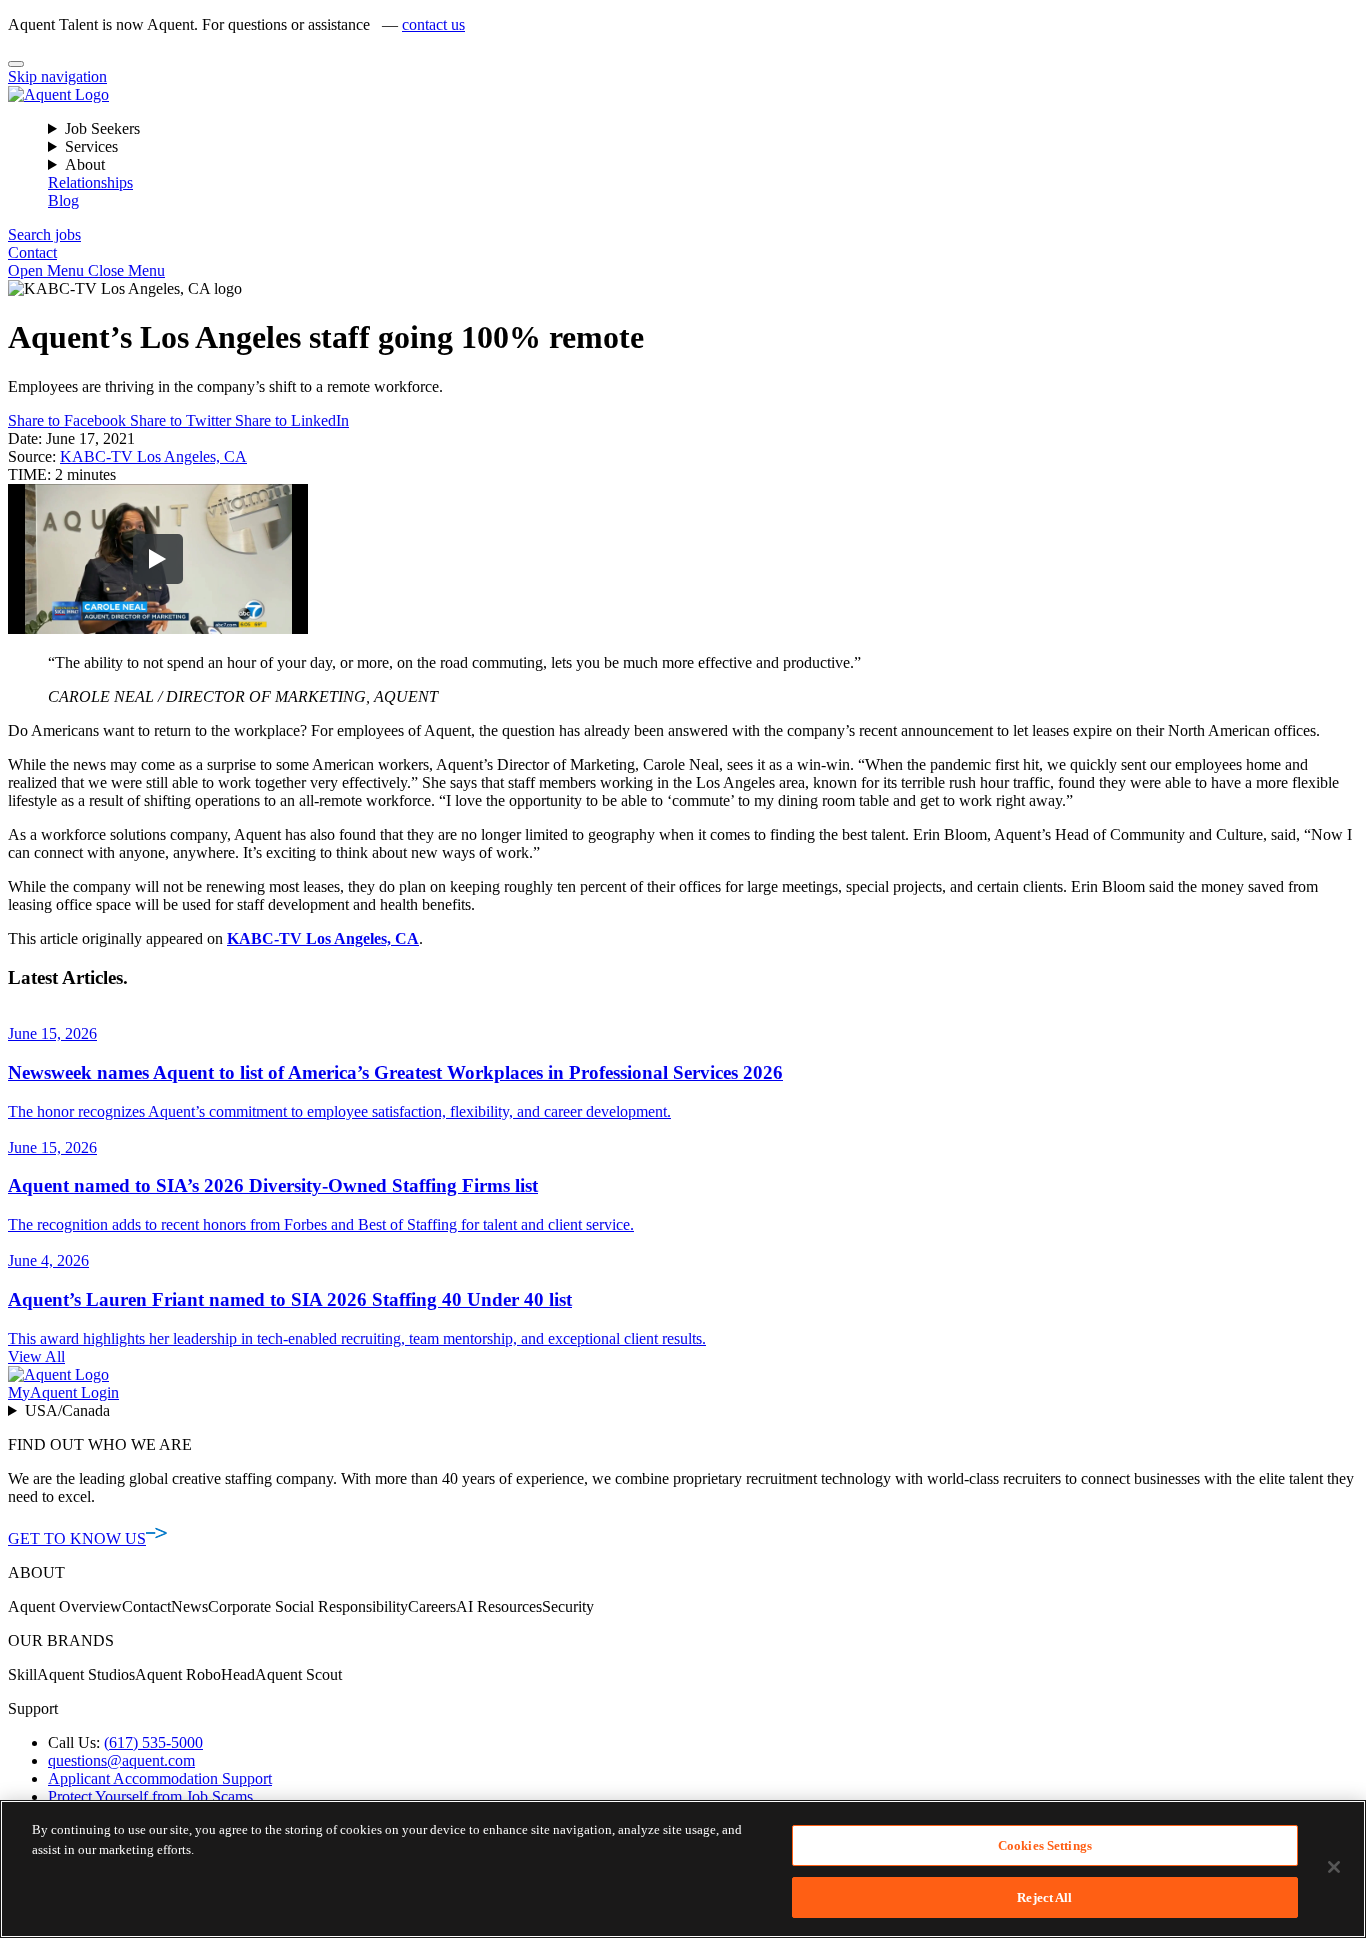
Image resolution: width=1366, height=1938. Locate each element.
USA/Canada (67, 1410)
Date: (25, 438)
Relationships (90, 182)
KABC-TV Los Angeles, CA (153, 456)
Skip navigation (57, 76)
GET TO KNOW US (77, 1538)
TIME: (31, 474)
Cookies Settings (1045, 1845)
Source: (32, 456)
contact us (433, 24)
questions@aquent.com (121, 1760)
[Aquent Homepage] (58, 94)
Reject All (1044, 1896)
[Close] (16, 64)
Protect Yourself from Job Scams (150, 1796)
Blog (63, 200)
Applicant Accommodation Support (160, 1778)
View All (36, 1356)
